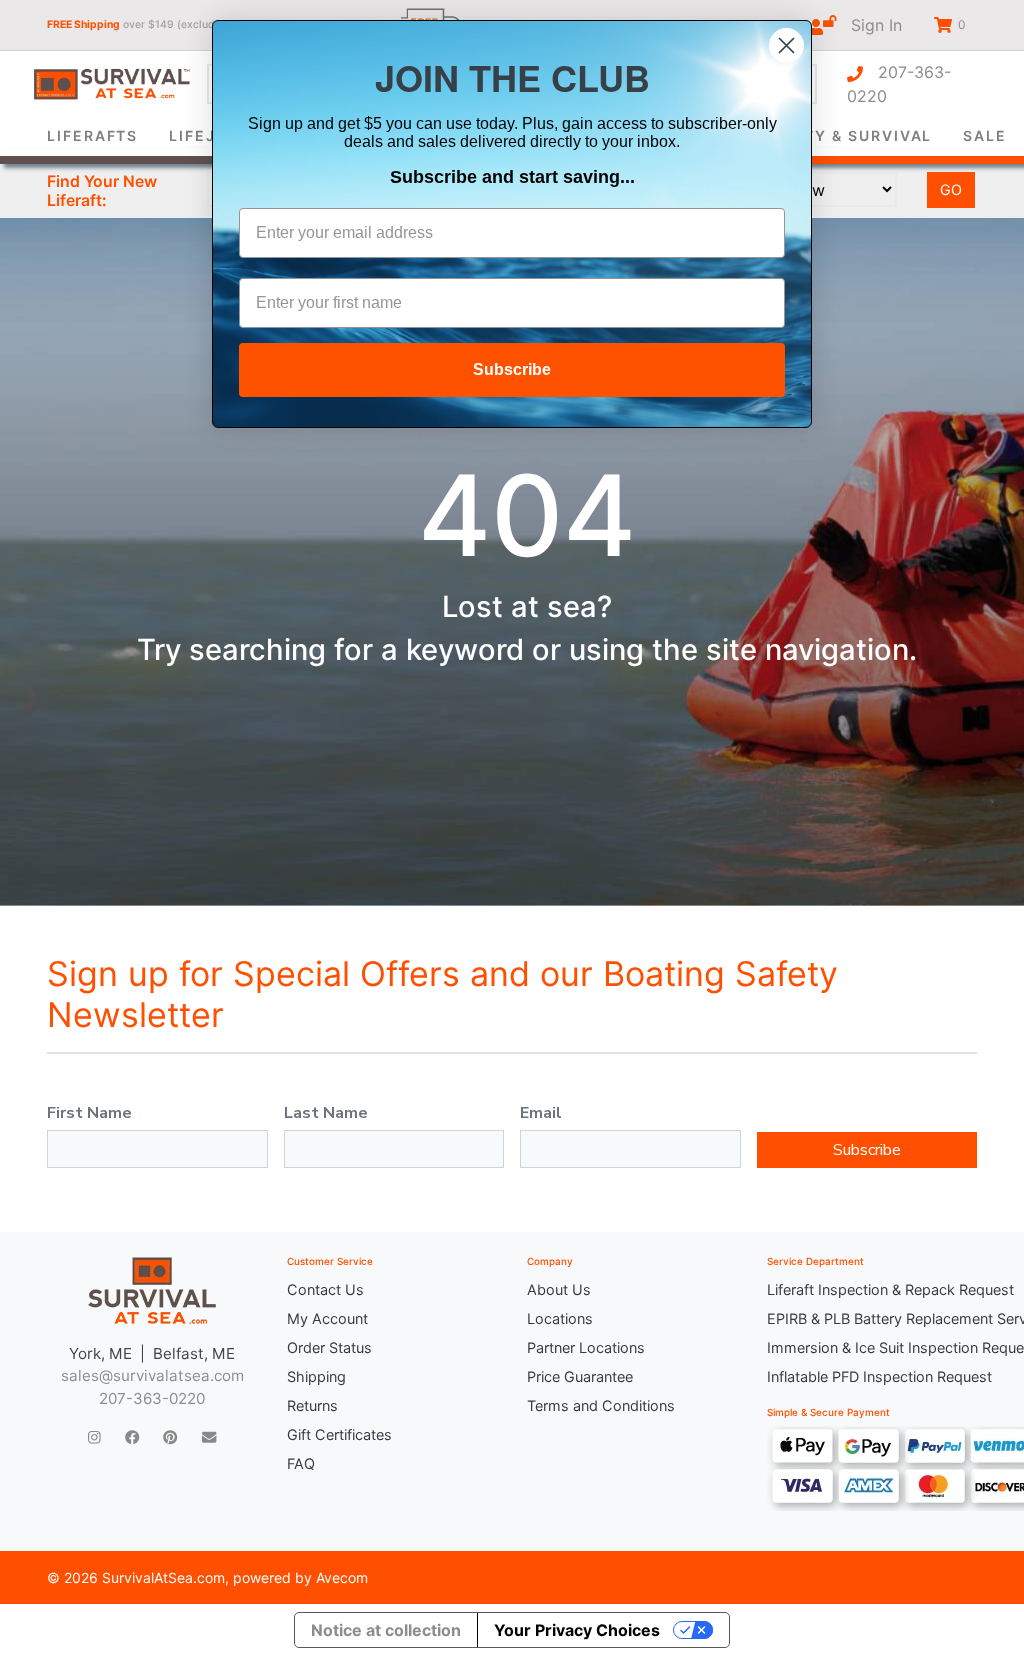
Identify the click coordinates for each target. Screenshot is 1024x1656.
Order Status (329, 1347)
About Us (559, 1289)
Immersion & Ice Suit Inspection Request (872, 1347)
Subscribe (867, 1150)
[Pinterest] (170, 1437)
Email (541, 1113)
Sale (985, 135)
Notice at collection (386, 1630)
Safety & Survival (847, 135)
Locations (560, 1318)
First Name (89, 1113)
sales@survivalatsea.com (152, 1375)
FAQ (301, 1463)
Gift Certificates (339, 1434)
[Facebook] (132, 1437)
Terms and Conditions (601, 1405)
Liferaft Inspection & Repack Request (872, 1289)
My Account (327, 1318)
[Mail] (209, 1437)
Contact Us (325, 1289)
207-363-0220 (899, 84)
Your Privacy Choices (577, 1630)
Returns (312, 1405)
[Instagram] (94, 1437)
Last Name (326, 1113)
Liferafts (92, 135)
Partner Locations (586, 1347)
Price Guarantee (580, 1376)
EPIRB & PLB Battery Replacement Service (872, 1318)
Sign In (869, 25)
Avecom (342, 1577)
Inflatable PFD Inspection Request (872, 1376)
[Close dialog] (786, 45)
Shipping (316, 1376)
